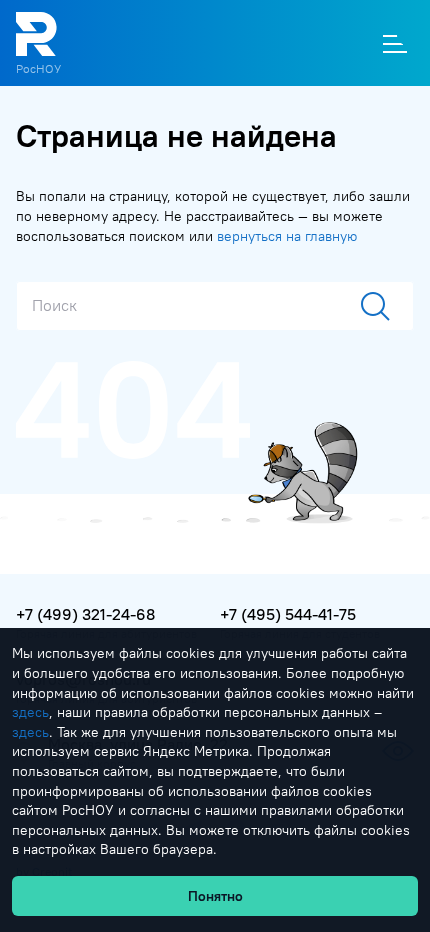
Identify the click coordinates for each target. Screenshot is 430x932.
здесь (30, 712)
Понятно (215, 896)
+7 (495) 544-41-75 (288, 614)
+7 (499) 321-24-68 (85, 614)
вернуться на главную (287, 236)
